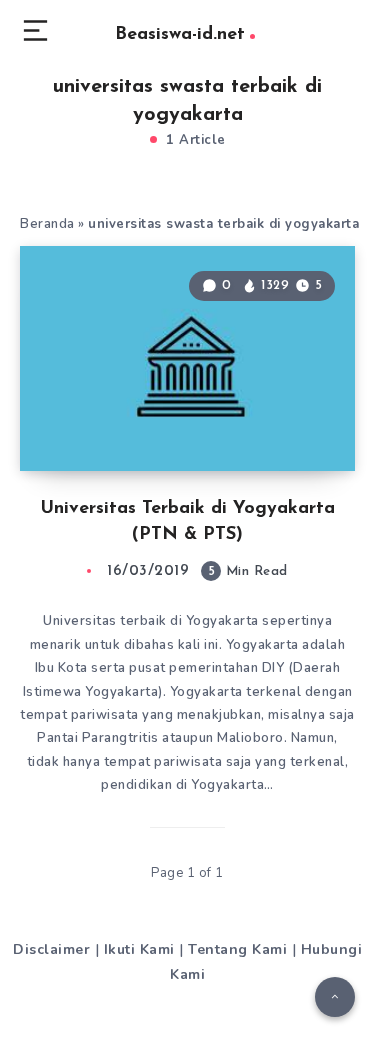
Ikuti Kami (139, 949)
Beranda (47, 224)
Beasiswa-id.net (180, 35)
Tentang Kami (237, 949)
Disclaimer (51, 949)
